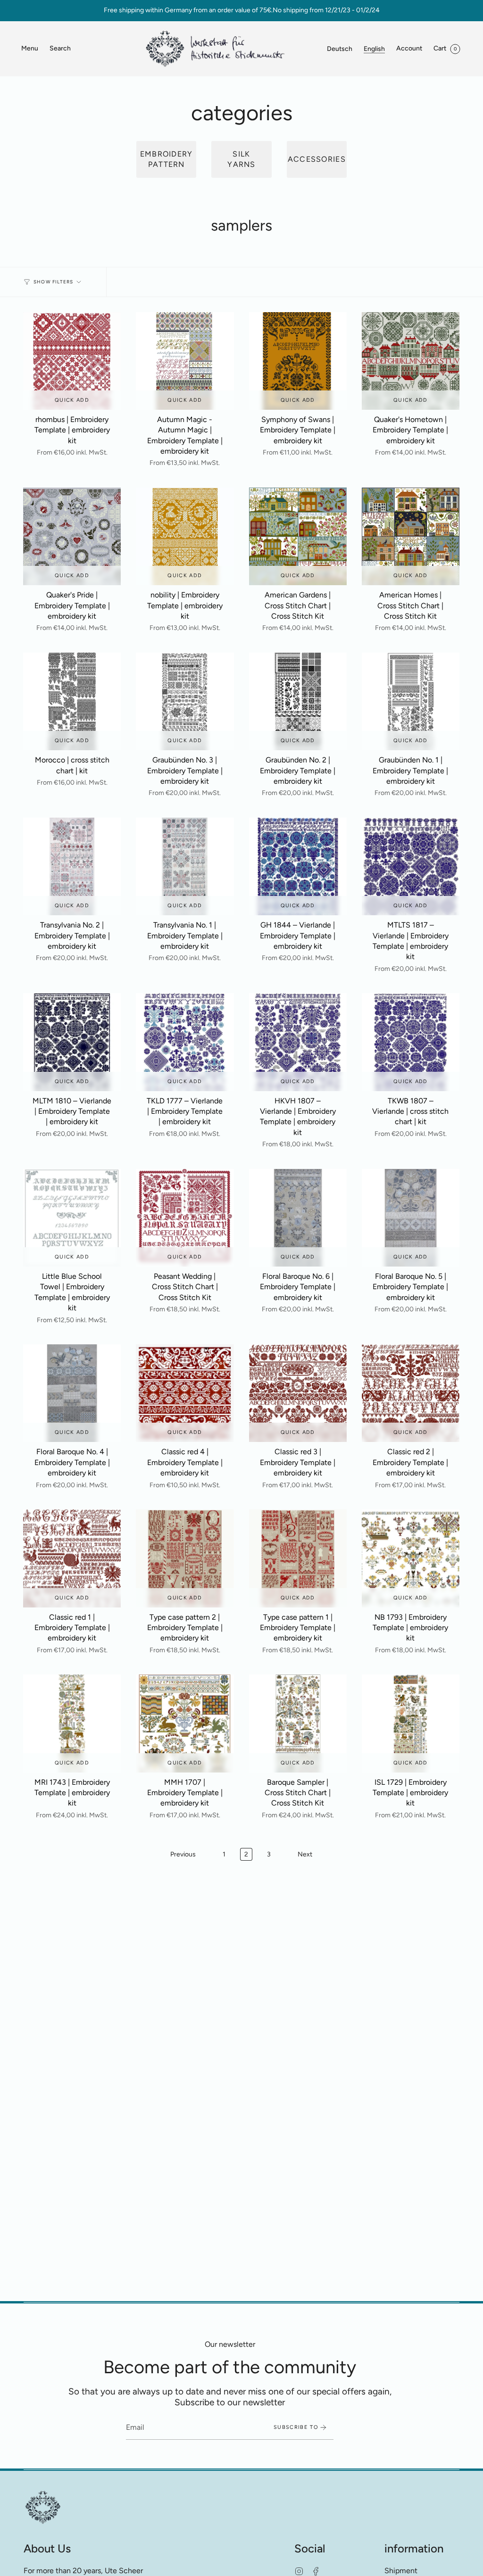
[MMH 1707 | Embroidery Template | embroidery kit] (185, 1723)
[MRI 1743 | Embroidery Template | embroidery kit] (72, 1723)
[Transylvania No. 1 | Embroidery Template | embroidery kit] (185, 866)
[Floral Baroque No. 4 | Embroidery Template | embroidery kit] (72, 1393)
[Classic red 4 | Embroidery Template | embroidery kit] (185, 1393)
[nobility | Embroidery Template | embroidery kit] (185, 536)
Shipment (401, 2571)
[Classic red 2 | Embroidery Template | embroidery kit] (411, 1393)
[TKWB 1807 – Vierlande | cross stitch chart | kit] (411, 1042)
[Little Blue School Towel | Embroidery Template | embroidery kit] (72, 1218)
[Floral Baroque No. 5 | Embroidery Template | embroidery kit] (411, 1218)
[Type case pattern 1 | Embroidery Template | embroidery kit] (298, 1558)
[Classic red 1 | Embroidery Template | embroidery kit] (72, 1558)
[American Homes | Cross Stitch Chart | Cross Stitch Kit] (411, 536)
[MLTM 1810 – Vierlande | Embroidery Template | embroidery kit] (72, 1042)
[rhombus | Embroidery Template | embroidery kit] (72, 361)
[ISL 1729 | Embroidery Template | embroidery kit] (411, 1723)
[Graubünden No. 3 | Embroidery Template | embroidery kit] (185, 701)
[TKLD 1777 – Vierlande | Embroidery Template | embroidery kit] (185, 1042)
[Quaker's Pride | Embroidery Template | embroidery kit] (72, 536)
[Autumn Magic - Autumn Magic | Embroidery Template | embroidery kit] (185, 361)
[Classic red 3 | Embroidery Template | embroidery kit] (298, 1393)
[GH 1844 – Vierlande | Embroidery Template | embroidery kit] (298, 866)
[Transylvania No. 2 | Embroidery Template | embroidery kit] (72, 866)
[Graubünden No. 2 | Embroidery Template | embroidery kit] (298, 701)
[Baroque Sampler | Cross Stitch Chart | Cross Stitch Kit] (298, 1723)
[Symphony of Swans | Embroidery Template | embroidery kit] (298, 361)
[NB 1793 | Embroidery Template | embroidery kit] (411, 1558)
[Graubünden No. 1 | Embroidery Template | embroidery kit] (411, 701)
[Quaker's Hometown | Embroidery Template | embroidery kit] (411, 361)
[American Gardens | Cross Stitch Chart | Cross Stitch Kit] (298, 536)
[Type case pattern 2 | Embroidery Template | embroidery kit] (185, 1558)
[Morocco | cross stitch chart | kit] (72, 701)
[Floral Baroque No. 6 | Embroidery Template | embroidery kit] (298, 1218)
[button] (60, 49)
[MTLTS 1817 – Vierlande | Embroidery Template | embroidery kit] (411, 866)
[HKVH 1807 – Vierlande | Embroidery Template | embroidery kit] (298, 1042)
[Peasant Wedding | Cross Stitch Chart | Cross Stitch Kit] (185, 1218)
